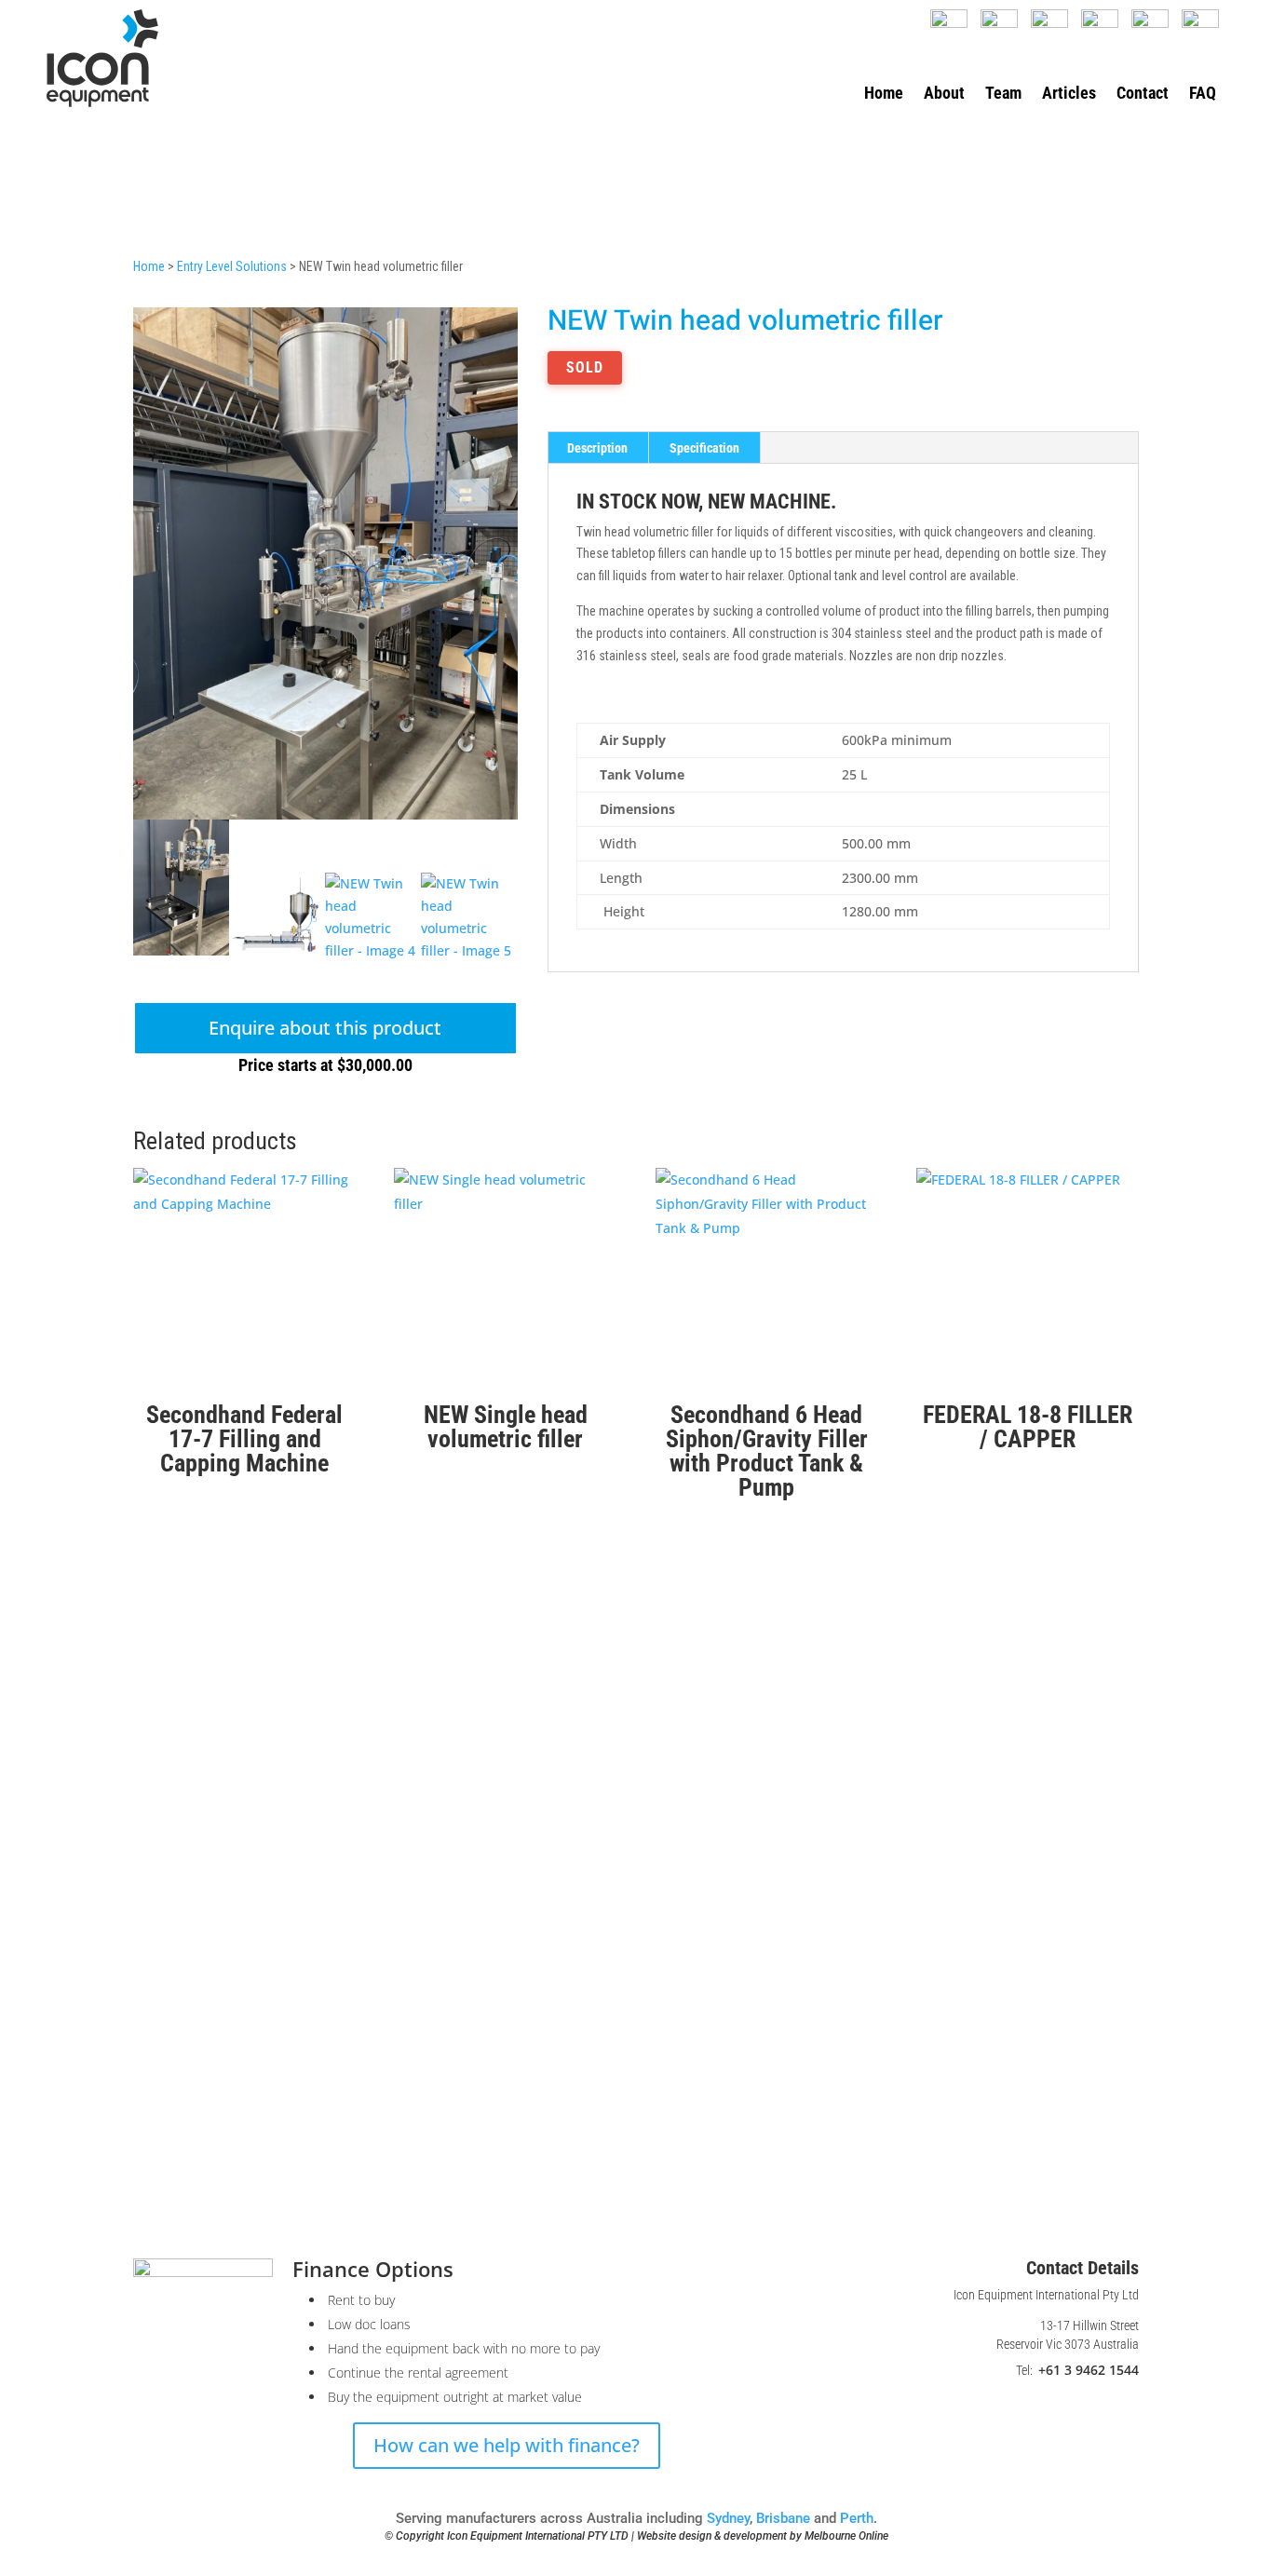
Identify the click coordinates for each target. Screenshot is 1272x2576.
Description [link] (597, 448)
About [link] (944, 95)
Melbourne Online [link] (846, 2536)
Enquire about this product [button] (325, 1028)
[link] (102, 58)
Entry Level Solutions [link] (232, 266)
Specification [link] (704, 448)
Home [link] (884, 95)
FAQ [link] (1203, 95)
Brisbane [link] (783, 2518)
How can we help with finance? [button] (507, 2445)
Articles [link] (1069, 95)
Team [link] (1003, 95)
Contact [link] (1143, 95)
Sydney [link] (728, 2518)
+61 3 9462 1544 (1089, 2370)
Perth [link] (857, 2518)
